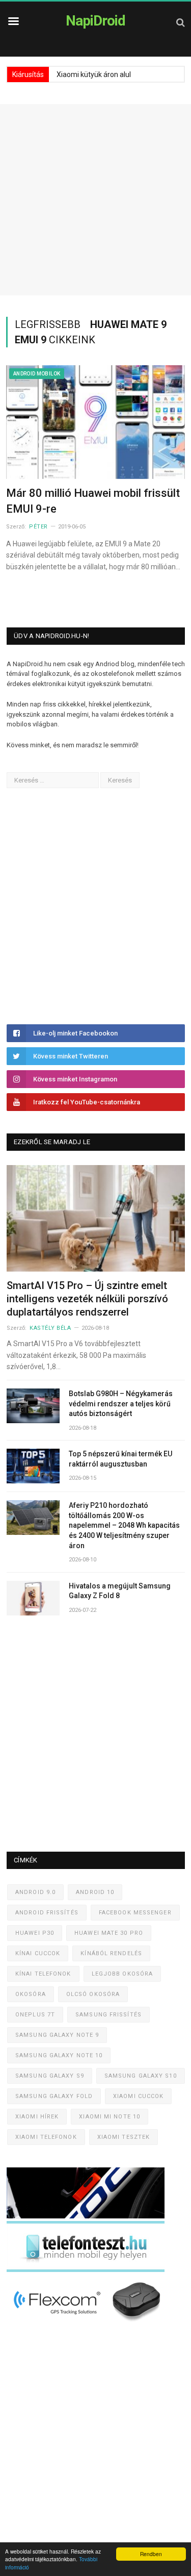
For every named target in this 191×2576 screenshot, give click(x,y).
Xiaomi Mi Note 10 (110, 2117)
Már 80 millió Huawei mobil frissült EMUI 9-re (93, 501)
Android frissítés (47, 1913)
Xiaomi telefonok (46, 2137)
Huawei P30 (35, 1933)
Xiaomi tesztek (124, 2137)
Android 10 (95, 1892)
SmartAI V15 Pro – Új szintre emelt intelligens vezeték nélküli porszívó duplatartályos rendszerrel (87, 1299)
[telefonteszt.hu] (86, 2270)
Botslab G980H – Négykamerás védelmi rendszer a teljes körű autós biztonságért (121, 1404)
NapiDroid (95, 21)
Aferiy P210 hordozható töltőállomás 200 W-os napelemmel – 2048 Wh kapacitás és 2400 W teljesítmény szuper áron (124, 1525)
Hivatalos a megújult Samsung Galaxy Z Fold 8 (120, 1591)
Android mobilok (37, 374)
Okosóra (31, 1994)
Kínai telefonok (43, 1974)
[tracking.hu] (86, 2216)
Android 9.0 (35, 1892)
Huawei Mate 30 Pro (109, 1933)
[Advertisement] (95, 200)
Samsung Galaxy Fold (54, 2096)
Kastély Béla (50, 1328)
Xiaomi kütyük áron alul (94, 74)
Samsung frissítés (108, 2015)
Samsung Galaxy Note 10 (59, 2055)
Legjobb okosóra (122, 1974)
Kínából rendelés (111, 1953)
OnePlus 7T (35, 2015)
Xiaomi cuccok (138, 2096)
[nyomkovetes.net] (88, 2324)
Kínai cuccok (38, 1953)
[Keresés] (181, 22)
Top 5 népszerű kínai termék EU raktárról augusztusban (120, 1459)
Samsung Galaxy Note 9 (57, 2035)
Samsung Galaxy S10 (141, 2076)
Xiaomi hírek (37, 2117)
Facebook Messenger (135, 1913)
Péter (38, 527)
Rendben (151, 2554)
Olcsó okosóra (93, 1994)
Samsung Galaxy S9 (50, 2076)
